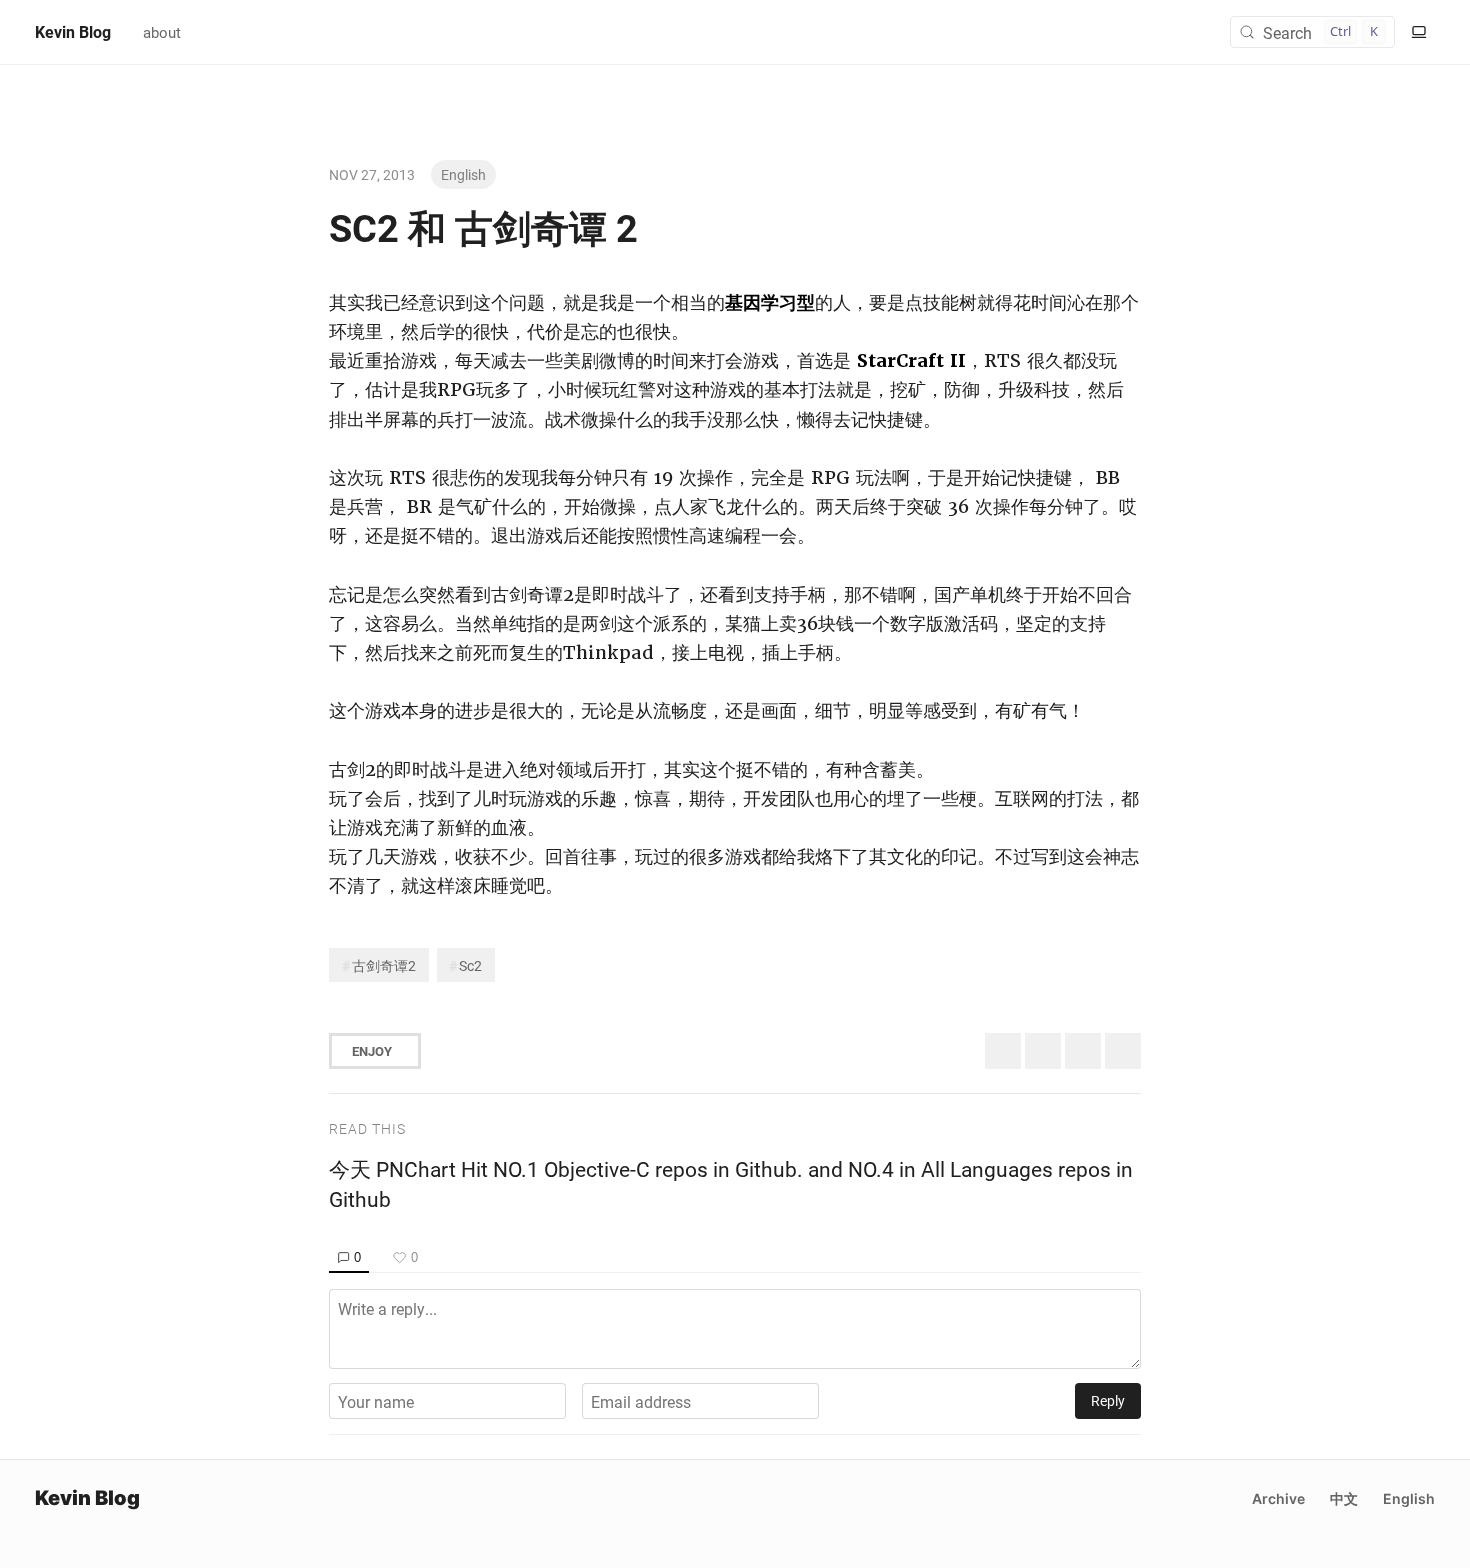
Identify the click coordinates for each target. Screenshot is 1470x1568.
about (162, 32)
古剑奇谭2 (384, 965)
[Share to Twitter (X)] (1003, 1051)
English (463, 174)
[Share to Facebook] (1083, 1051)
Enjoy (372, 1051)
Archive (1278, 1498)
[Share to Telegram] (1123, 1051)
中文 (1344, 1498)
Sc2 (470, 965)
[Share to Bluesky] (1043, 1051)
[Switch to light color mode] (1419, 32)
